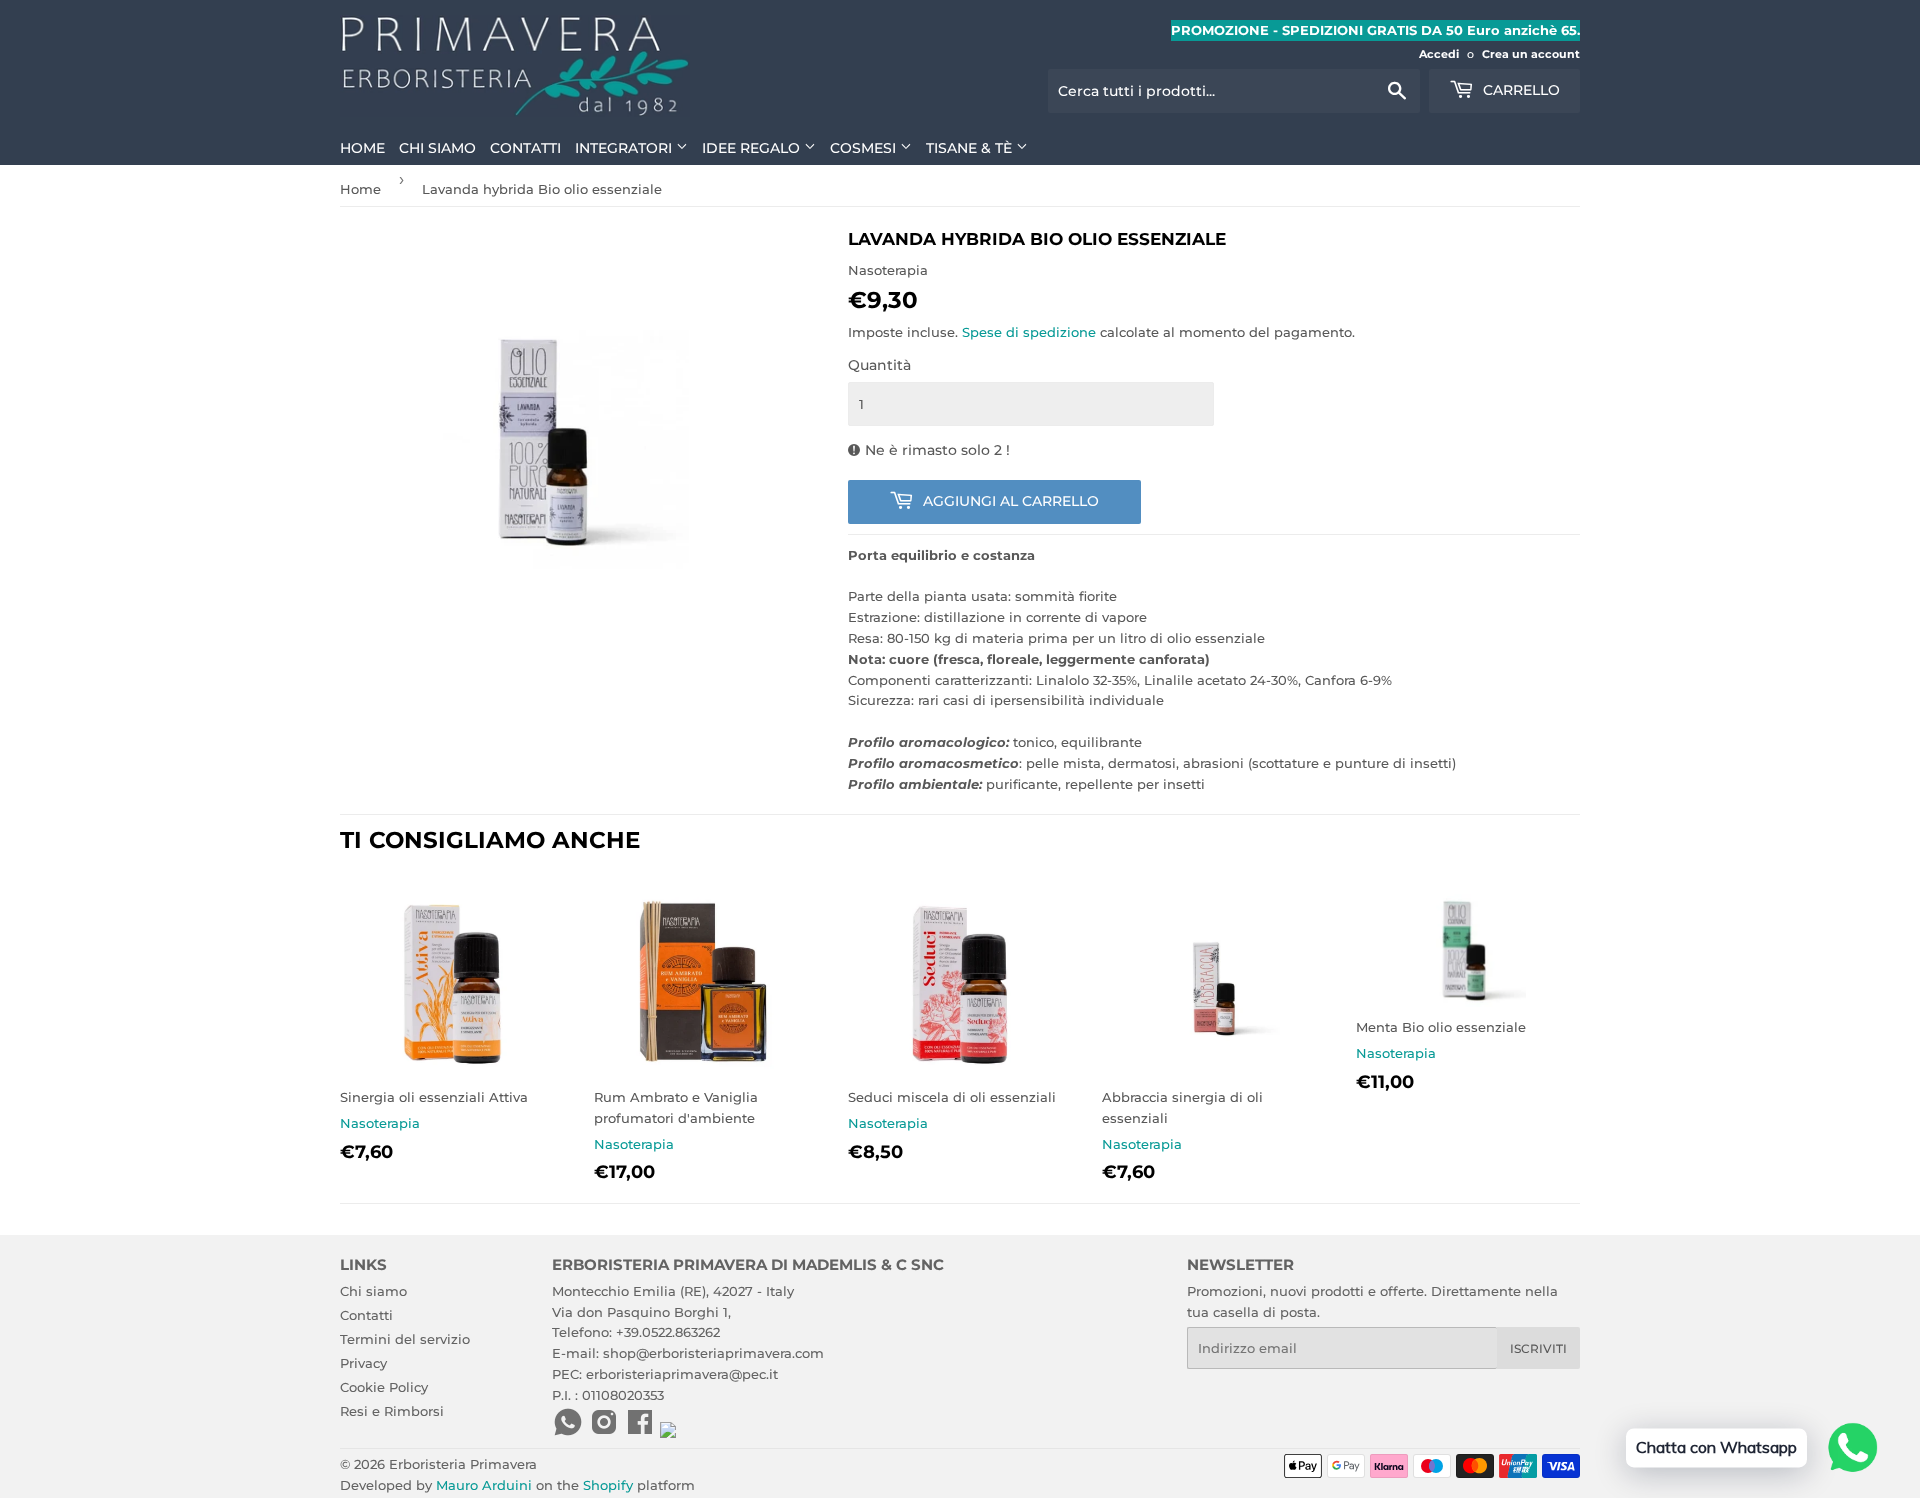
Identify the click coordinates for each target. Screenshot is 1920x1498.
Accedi (1439, 54)
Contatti (525, 148)
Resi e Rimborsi (392, 1411)
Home (362, 148)
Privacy (363, 1363)
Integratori (625, 148)
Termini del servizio (405, 1339)
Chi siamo (437, 148)
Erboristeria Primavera (463, 1464)
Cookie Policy (384, 1387)
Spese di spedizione (1029, 332)
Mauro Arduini (484, 1485)
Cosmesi (865, 148)
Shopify (608, 1485)
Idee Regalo (753, 148)
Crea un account (1531, 54)
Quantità (879, 365)
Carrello (1519, 90)
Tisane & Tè (971, 148)
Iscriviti (1538, 1348)
